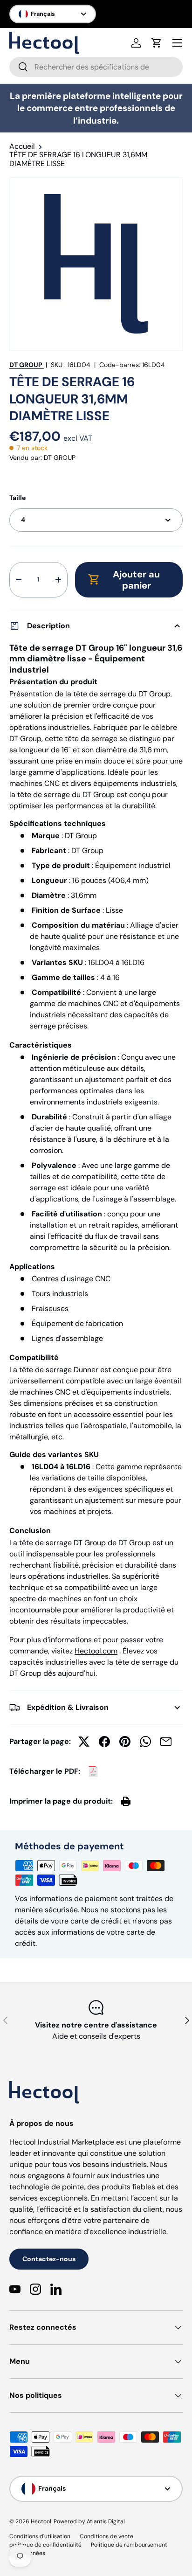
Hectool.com (96, 1651)
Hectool (41, 2521)
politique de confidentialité (45, 2545)
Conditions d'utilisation (40, 2536)
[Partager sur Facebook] (104, 1742)
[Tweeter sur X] (84, 1742)
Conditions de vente (106, 2536)
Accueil (22, 146)
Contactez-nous (49, 2259)
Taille (17, 498)
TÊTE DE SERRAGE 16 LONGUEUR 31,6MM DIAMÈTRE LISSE (78, 159)
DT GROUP (26, 365)
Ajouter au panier (136, 580)
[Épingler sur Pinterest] (125, 1742)
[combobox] (96, 67)
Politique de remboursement (129, 2545)
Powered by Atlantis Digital (89, 2521)
